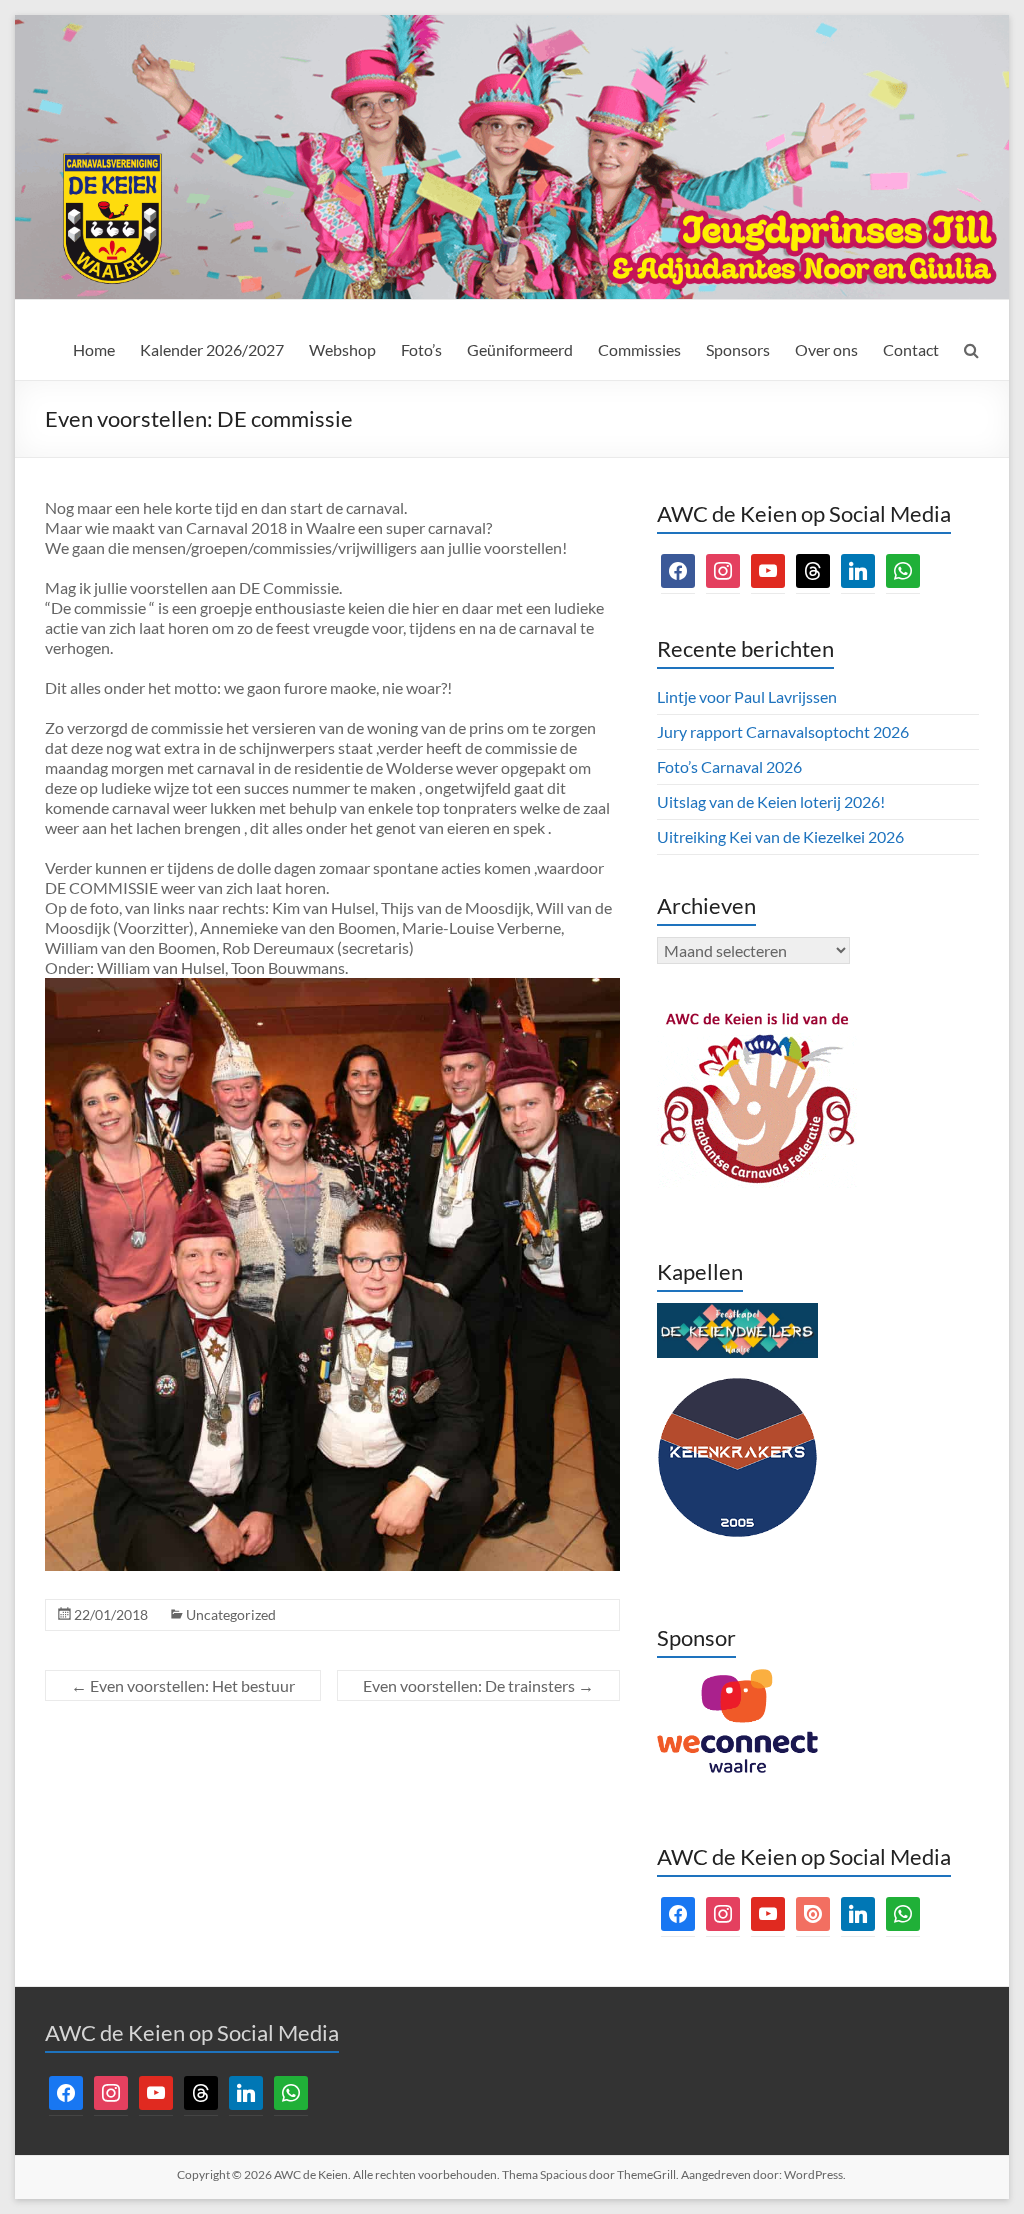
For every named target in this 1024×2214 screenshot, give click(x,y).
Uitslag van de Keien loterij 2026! (771, 801)
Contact (911, 349)
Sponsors (738, 349)
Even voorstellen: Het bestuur (183, 1685)
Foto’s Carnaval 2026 (729, 766)
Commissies (639, 349)
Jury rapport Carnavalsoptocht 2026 (783, 731)
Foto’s (421, 349)
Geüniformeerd (520, 349)
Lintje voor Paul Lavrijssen (747, 696)
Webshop (342, 349)
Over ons (826, 349)
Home (94, 349)
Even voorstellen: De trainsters (478, 1685)
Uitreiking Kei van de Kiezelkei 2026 (780, 836)
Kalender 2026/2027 (212, 349)
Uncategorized (231, 1614)
